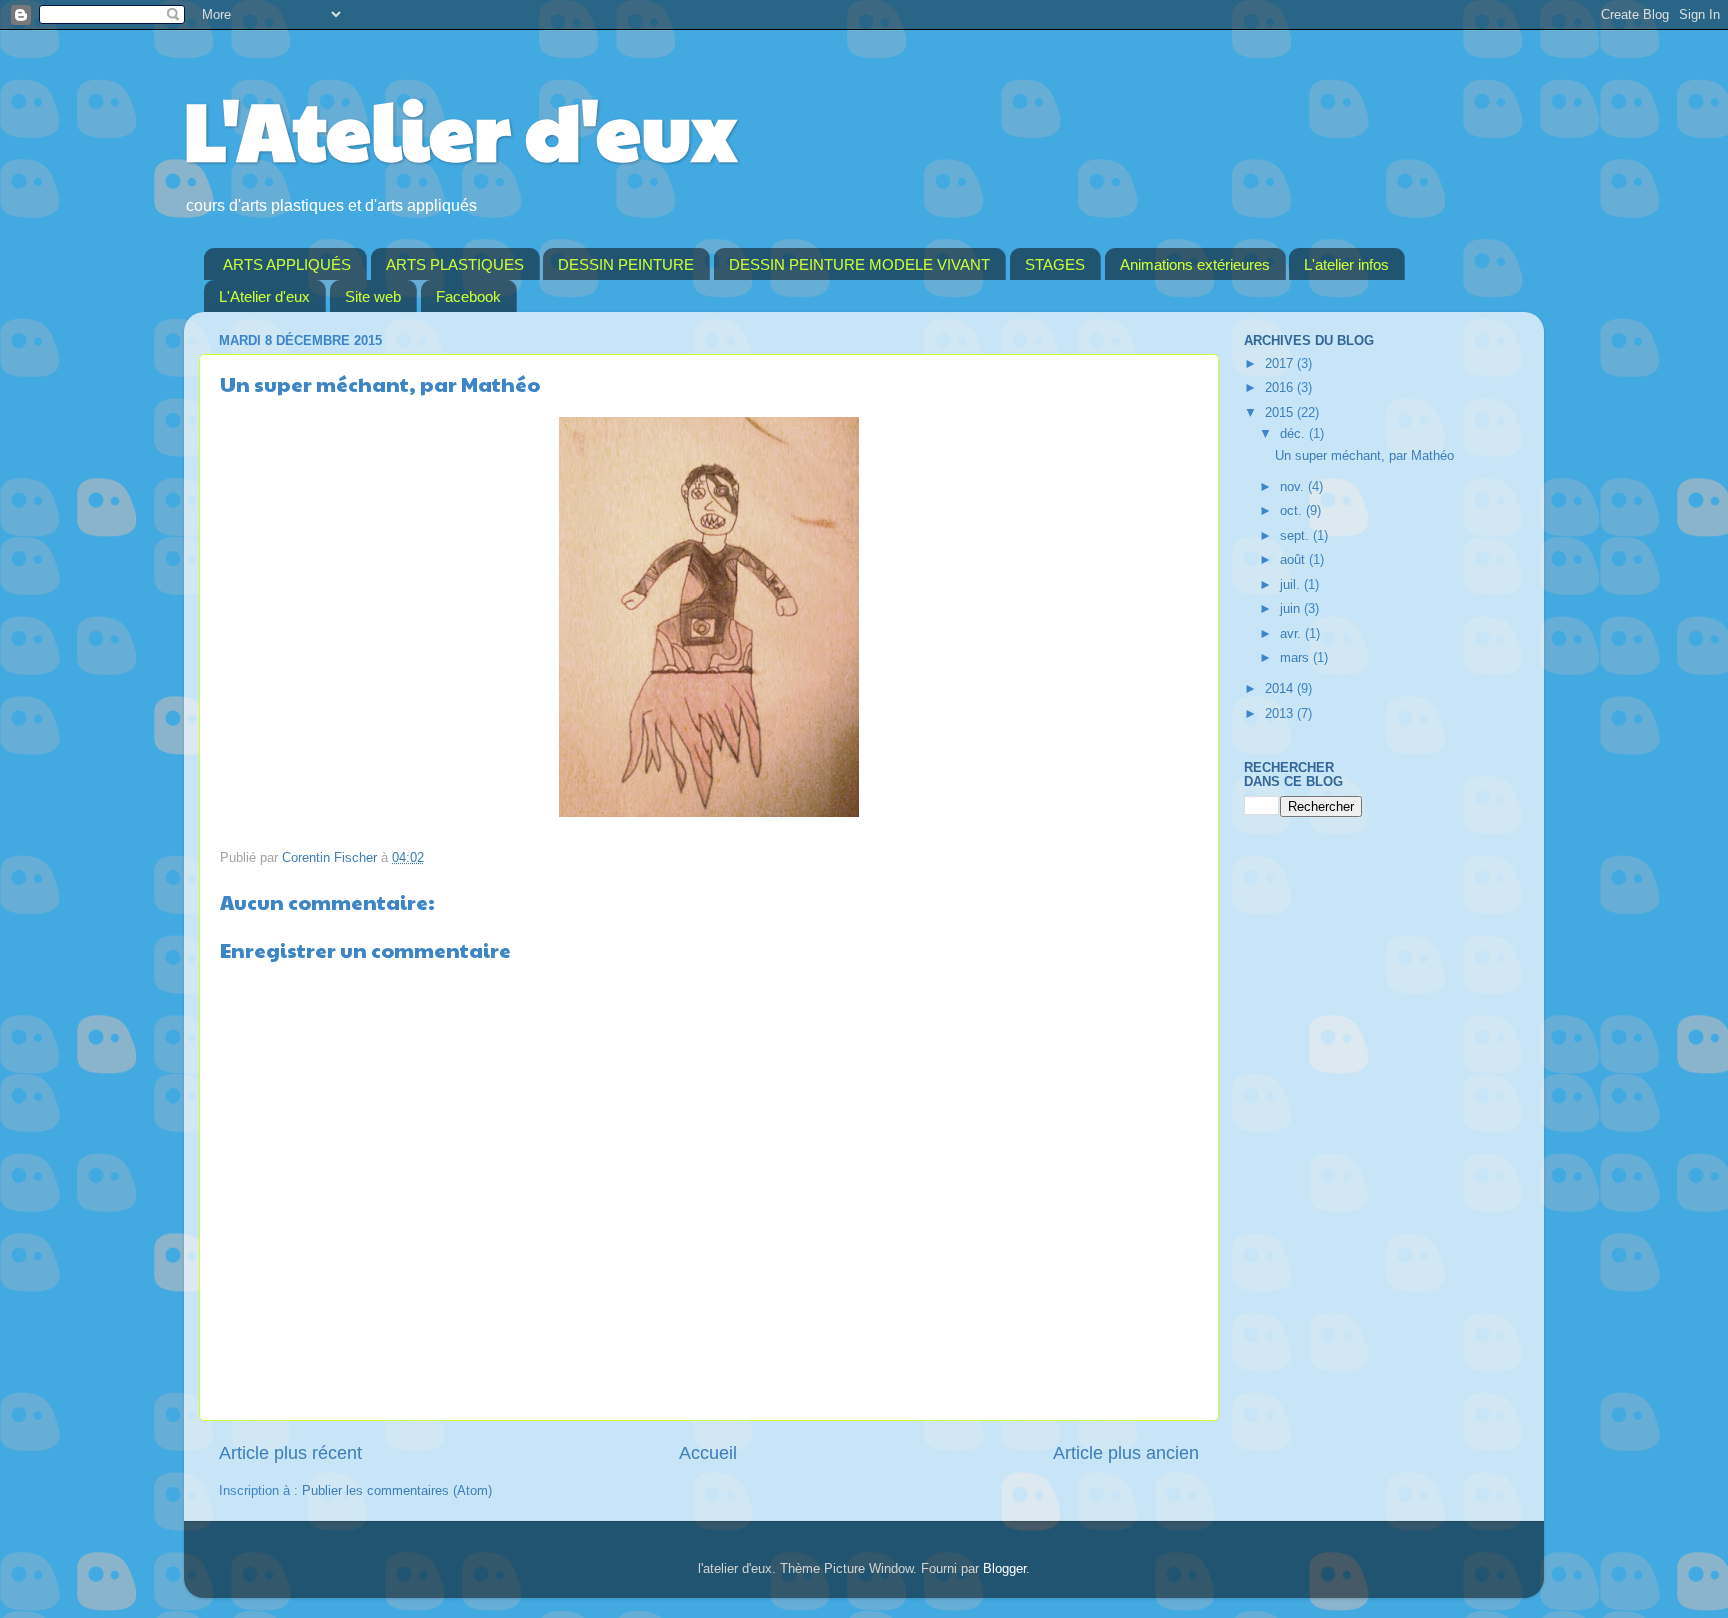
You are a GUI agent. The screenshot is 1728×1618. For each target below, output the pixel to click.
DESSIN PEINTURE (626, 264)
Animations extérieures (1195, 264)
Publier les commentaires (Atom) (397, 1491)
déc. (1294, 434)
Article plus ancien (1126, 1453)
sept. (1296, 536)
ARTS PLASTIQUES (455, 264)
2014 (1281, 689)
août (1294, 560)
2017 (1281, 364)
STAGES (1055, 264)
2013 (1281, 714)
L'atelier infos (1346, 264)
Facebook (468, 296)
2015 (1281, 413)
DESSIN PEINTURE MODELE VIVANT (859, 264)
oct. (1293, 511)
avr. (1292, 634)
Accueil (708, 1453)
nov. (1294, 487)
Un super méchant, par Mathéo (1364, 456)
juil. (1292, 585)
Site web (373, 296)
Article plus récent (290, 1453)
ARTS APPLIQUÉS (287, 264)
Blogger (1004, 1569)
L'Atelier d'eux (460, 128)
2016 (1281, 388)
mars (1296, 658)
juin (1292, 609)
